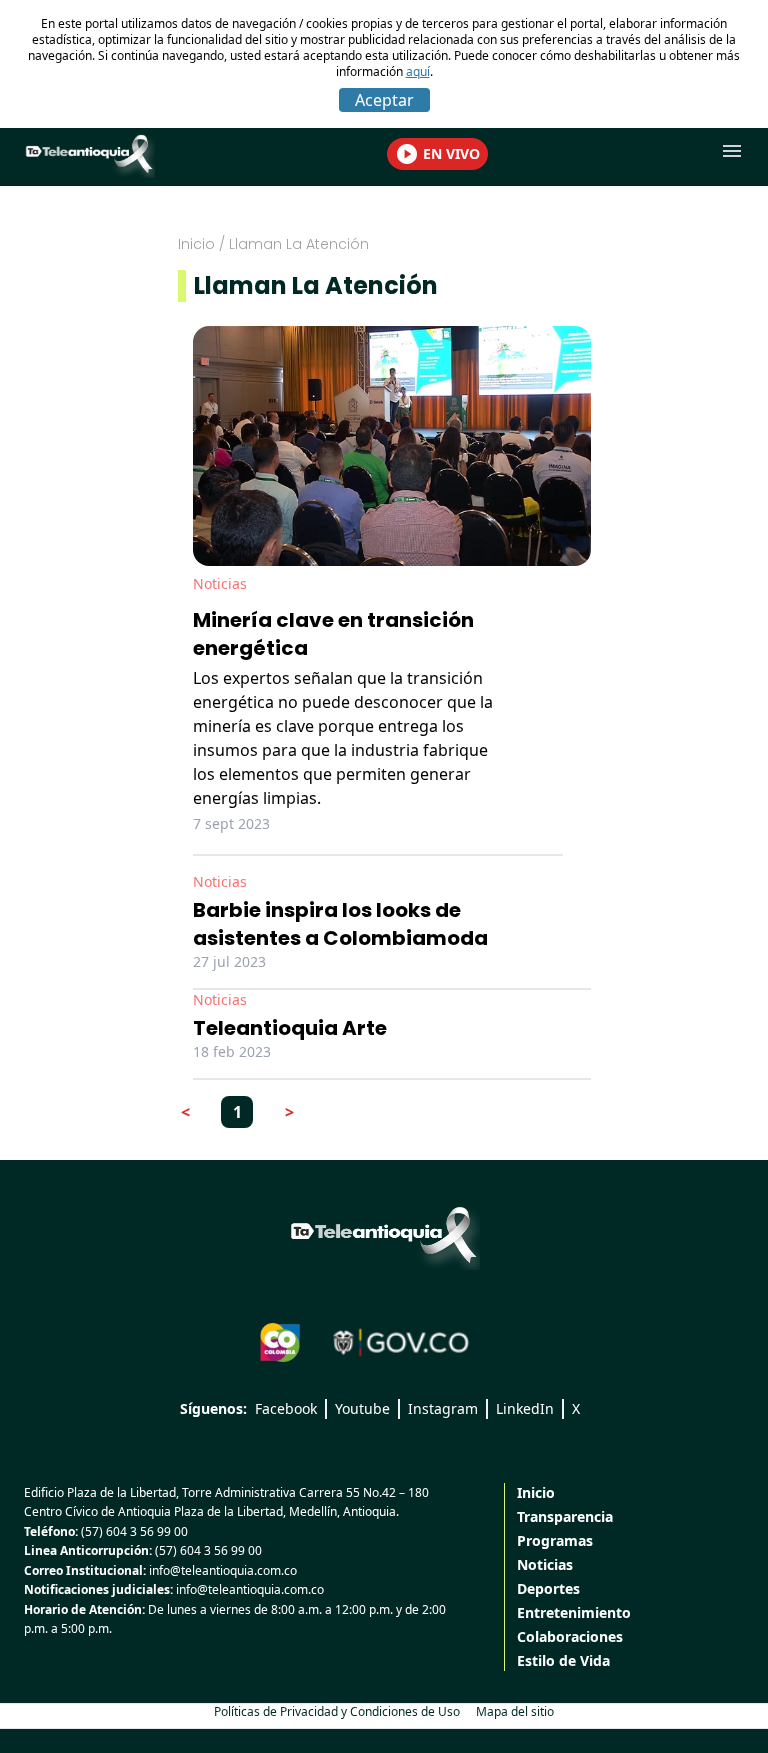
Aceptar (384, 100)
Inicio (196, 244)
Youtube (362, 1408)
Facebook (286, 1408)
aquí (418, 71)
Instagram (443, 1408)
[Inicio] (384, 1235)
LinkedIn (525, 1408)
